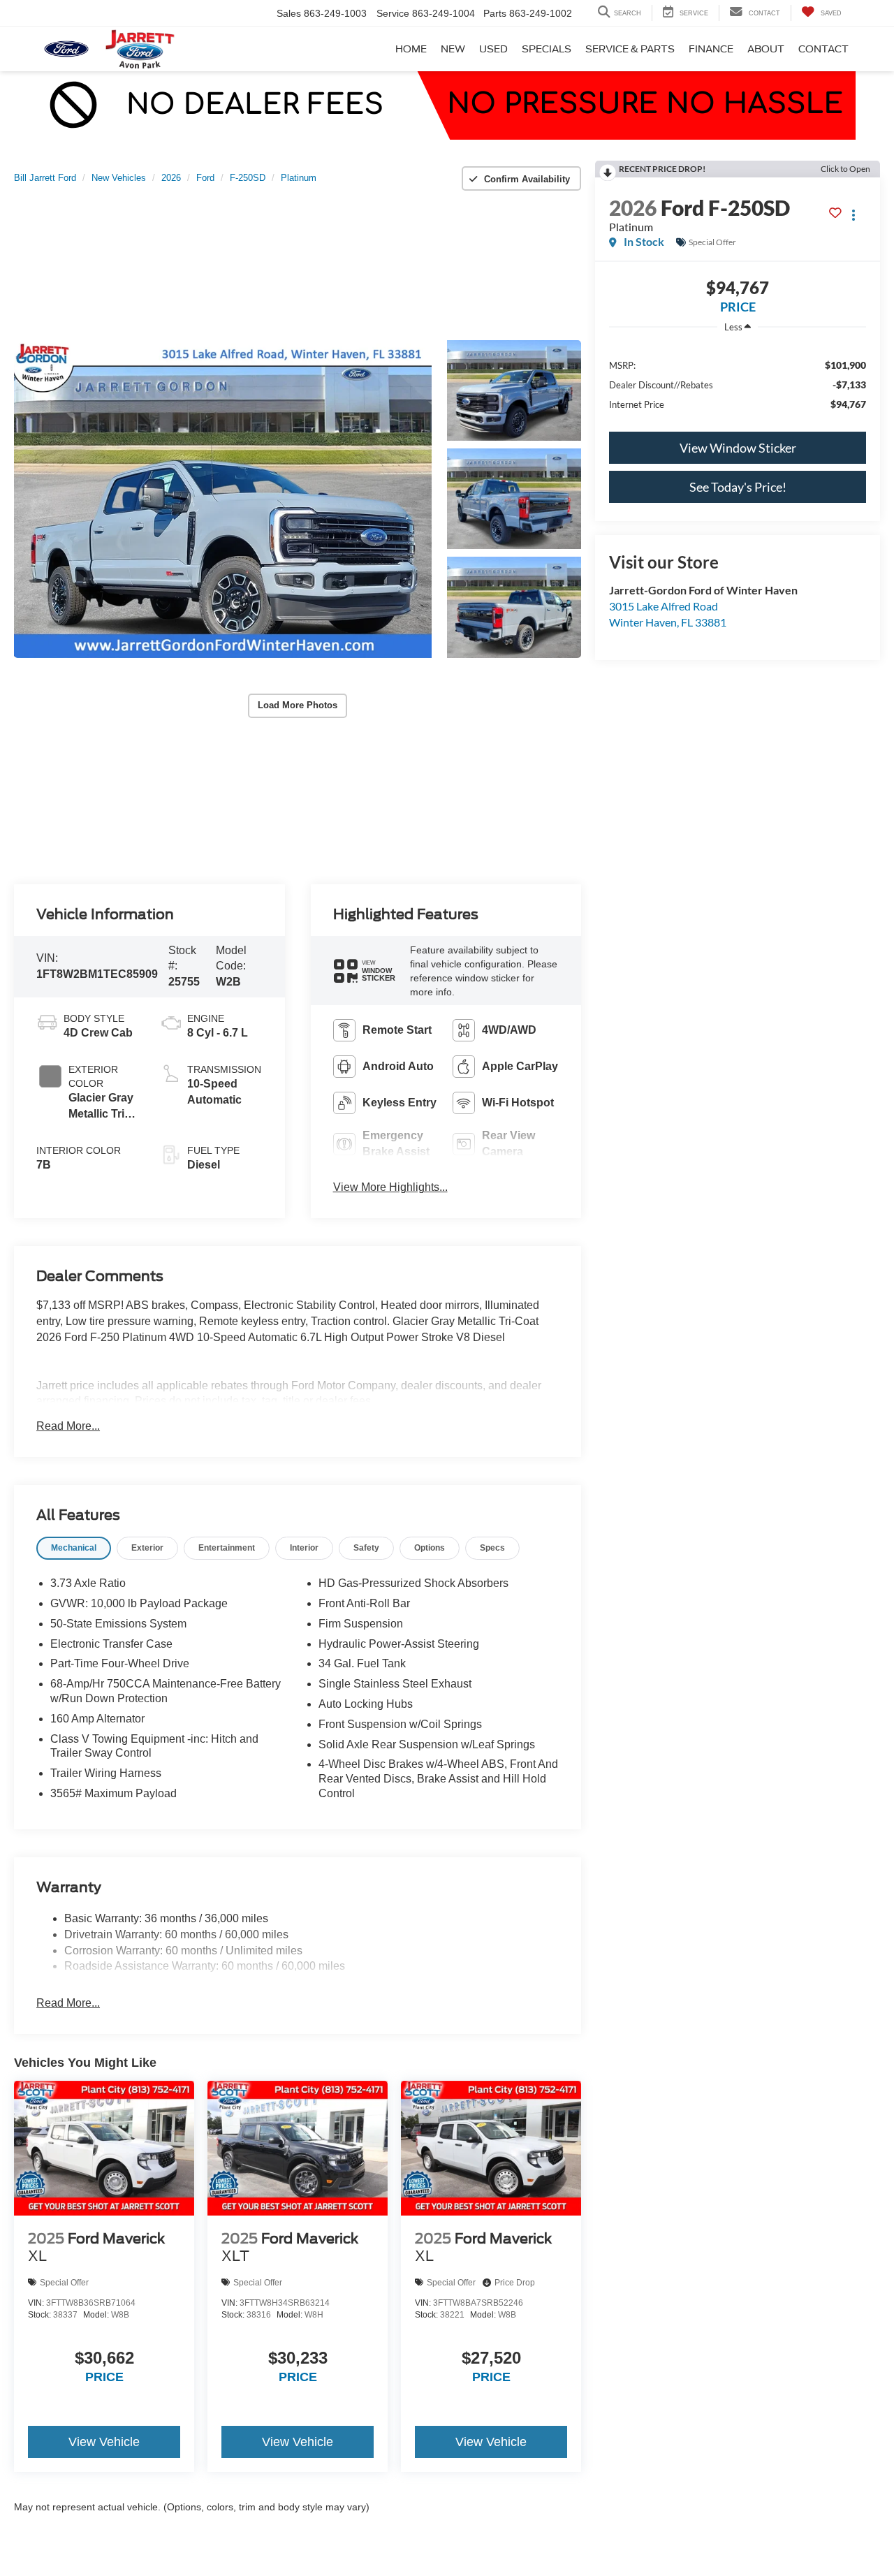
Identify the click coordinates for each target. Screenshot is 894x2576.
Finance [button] (711, 49)
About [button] (766, 49)
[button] (223, 499)
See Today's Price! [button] (738, 487)
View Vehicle (104, 2442)
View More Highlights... (390, 1187)
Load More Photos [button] (298, 705)
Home (411, 49)
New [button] (453, 49)
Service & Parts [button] (630, 49)
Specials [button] (547, 49)
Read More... (68, 1426)
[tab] (74, 1548)
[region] (738, 384)
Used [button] (493, 49)
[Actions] (854, 215)
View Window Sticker (738, 448)
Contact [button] (823, 49)
